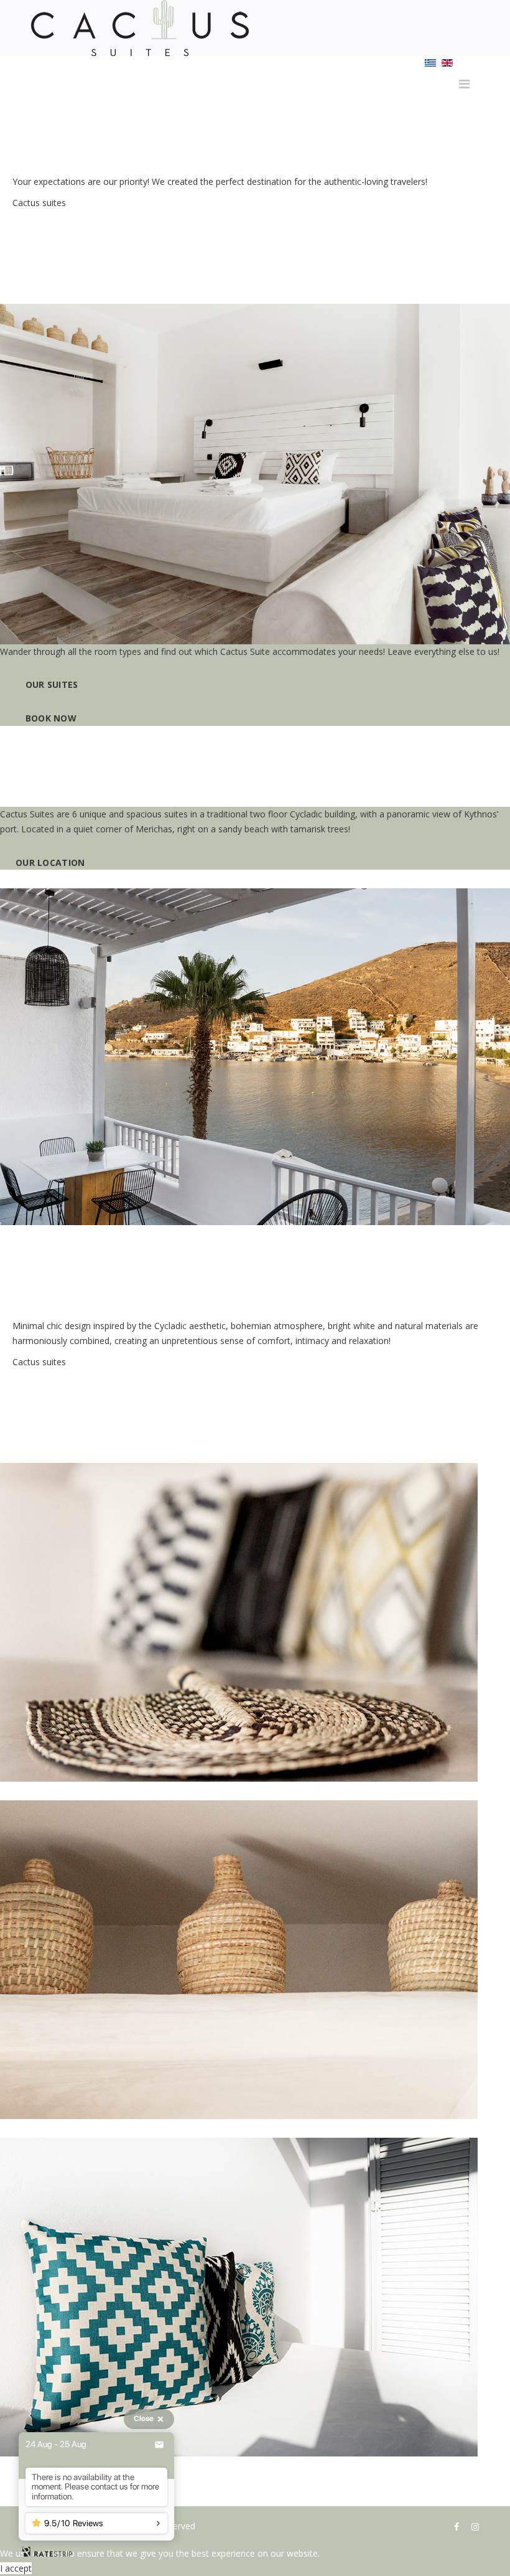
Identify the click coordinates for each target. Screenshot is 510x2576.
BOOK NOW (49, 718)
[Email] (159, 2445)
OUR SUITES (50, 684)
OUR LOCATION (52, 863)
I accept (16, 2568)
